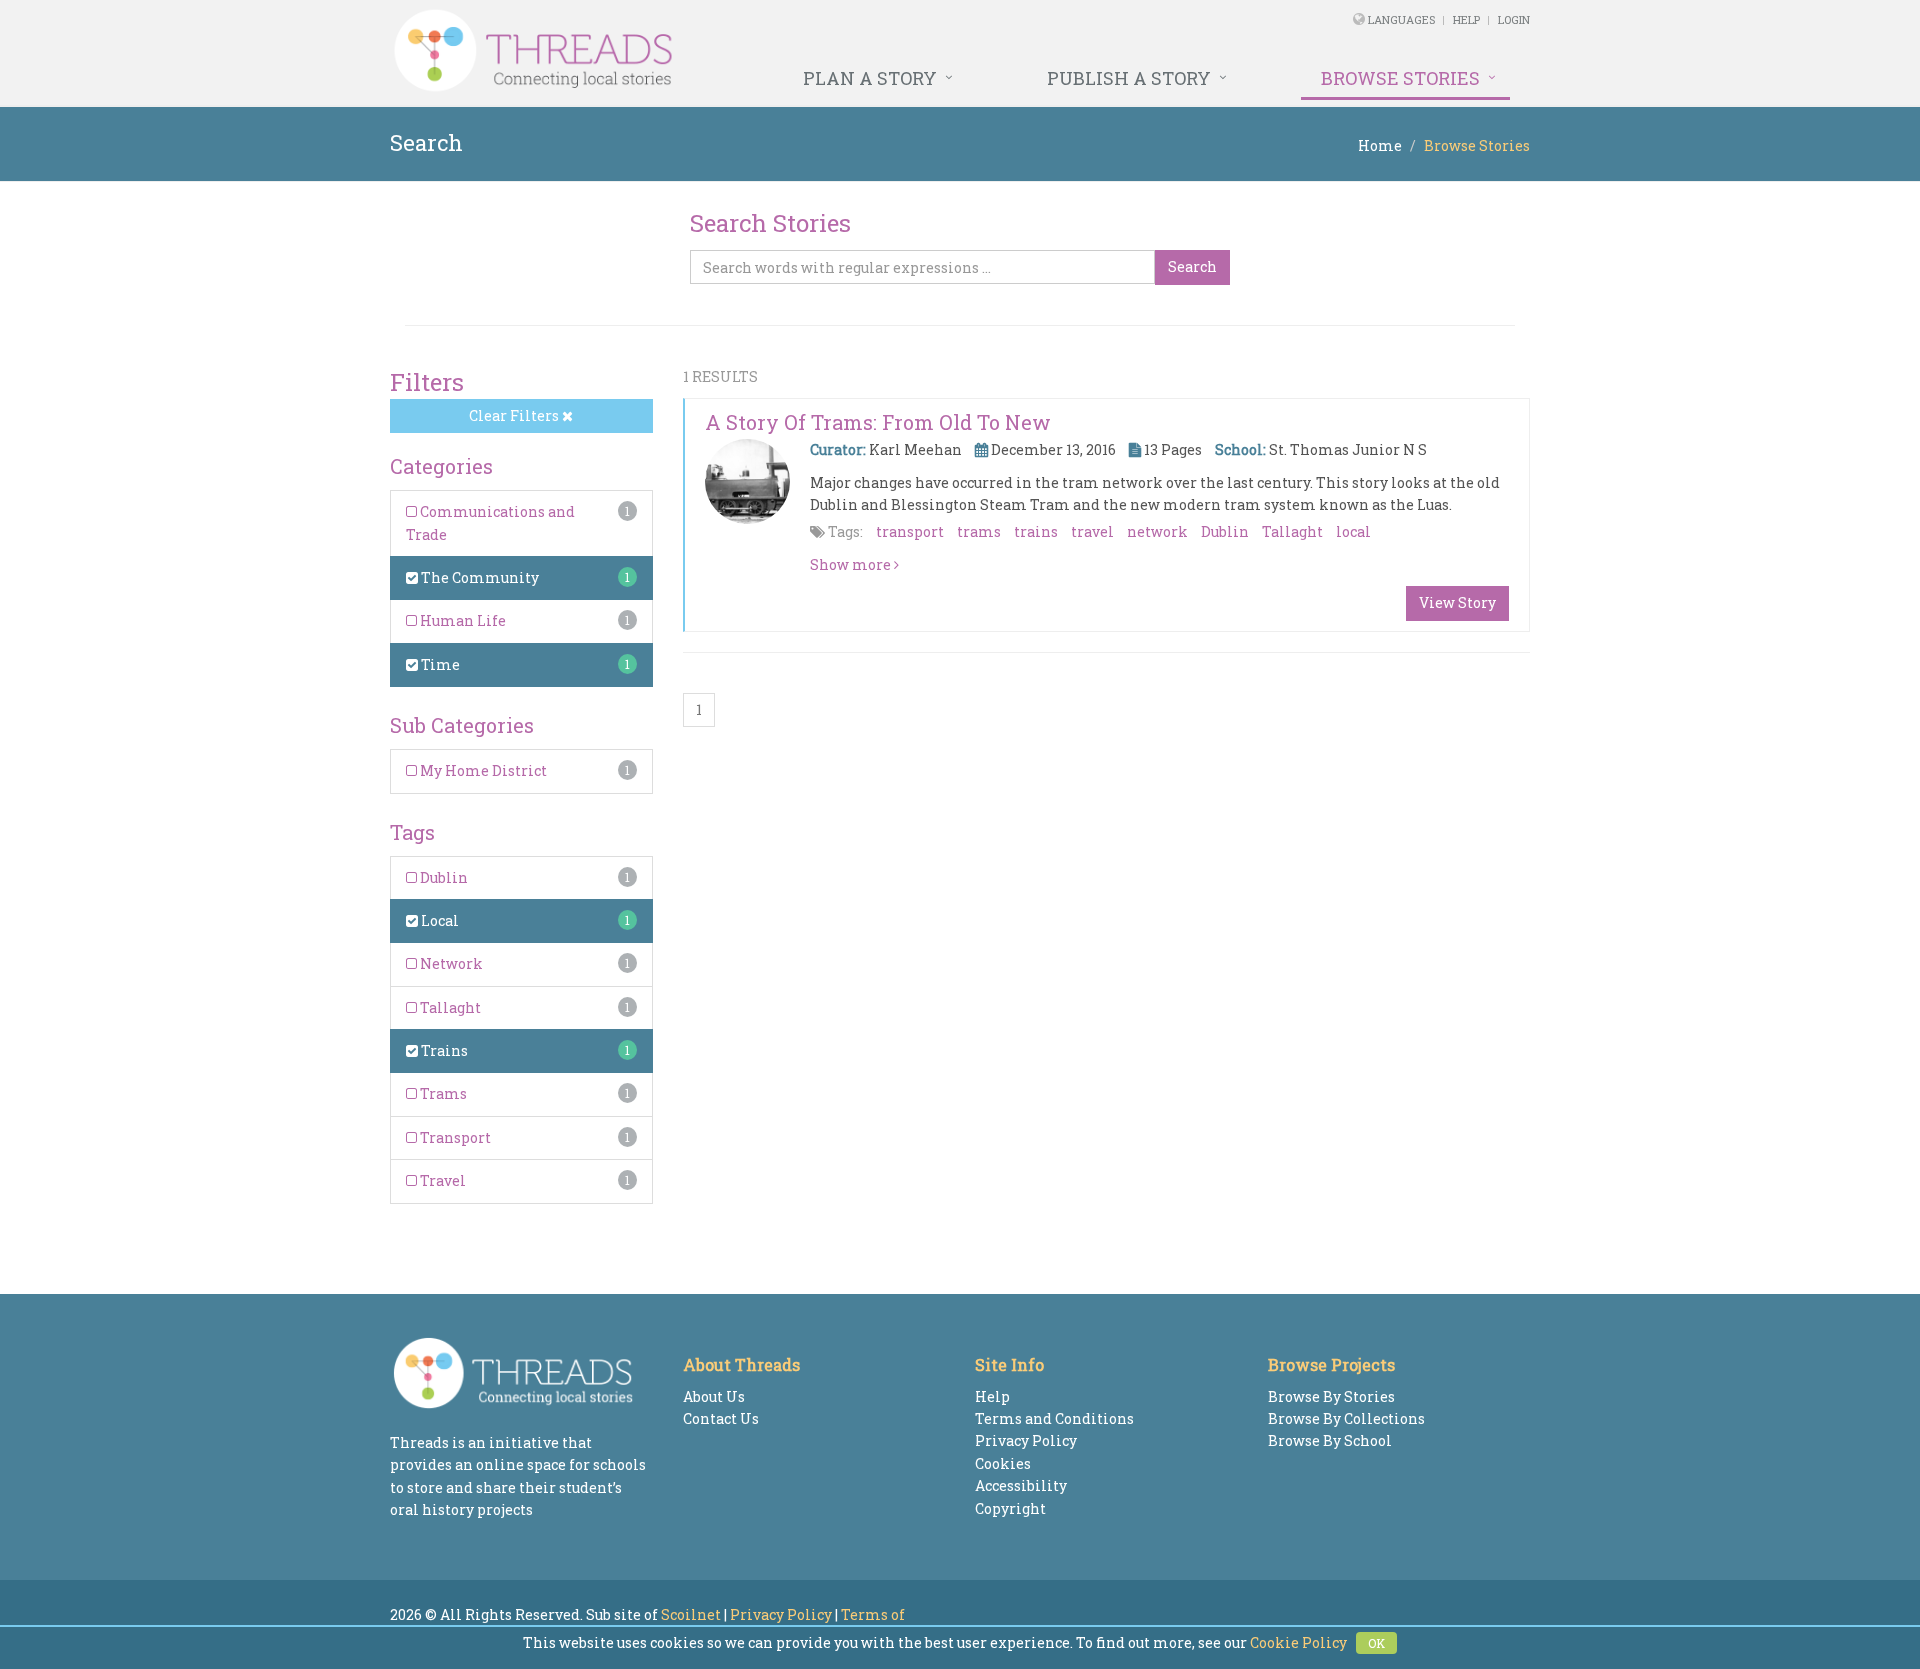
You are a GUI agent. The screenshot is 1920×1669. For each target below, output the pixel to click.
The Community (478, 577)
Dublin (442, 877)
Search (1192, 266)
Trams (442, 1093)
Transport (454, 1137)
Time (439, 664)
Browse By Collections (1346, 1418)
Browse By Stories (1331, 1396)
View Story (1457, 602)
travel (1092, 531)
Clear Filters (515, 415)
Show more (852, 564)
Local (438, 920)
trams (979, 531)
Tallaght (449, 1007)
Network (450, 963)
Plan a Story (870, 78)
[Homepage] (742, 51)
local (1353, 531)
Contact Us (721, 1418)
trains (1036, 531)
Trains (443, 1050)
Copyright (1010, 1508)
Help (1466, 19)
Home (1380, 145)
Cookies (1003, 1463)
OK (1376, 1643)
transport (910, 531)
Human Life (461, 620)
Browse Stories (1400, 78)
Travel (441, 1180)
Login (1514, 19)
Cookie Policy (1298, 1642)
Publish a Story (1129, 78)
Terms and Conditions (1054, 1418)
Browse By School (1330, 1440)
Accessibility (1021, 1485)
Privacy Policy (1026, 1440)
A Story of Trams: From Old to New (878, 422)
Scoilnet (691, 1614)
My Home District (482, 770)
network (1157, 531)
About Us (714, 1396)
